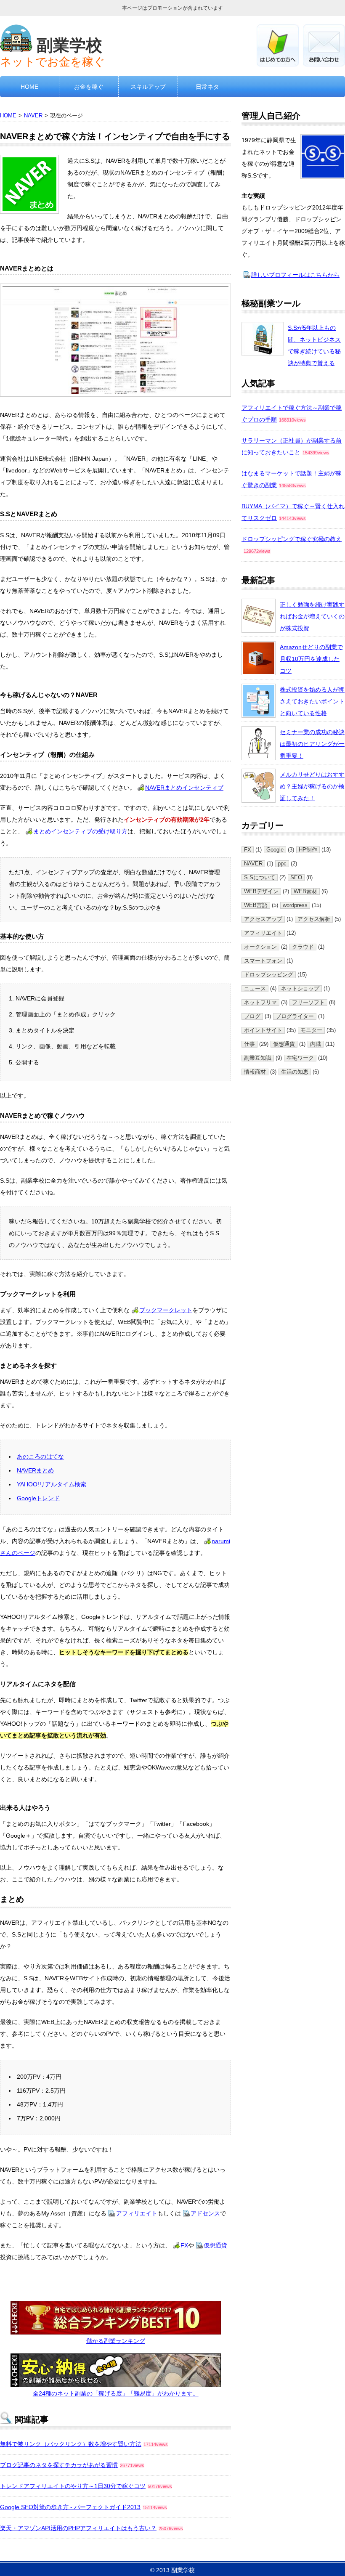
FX (184, 2245)
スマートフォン (263, 961)
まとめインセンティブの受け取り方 (80, 831)
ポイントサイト (263, 1030)
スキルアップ (148, 87)
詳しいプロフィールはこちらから (295, 275)
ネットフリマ (260, 1003)
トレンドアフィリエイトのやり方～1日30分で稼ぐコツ (73, 2486)
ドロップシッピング (269, 975)
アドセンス (205, 2213)
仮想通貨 (215, 2245)
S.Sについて (260, 878)
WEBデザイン (261, 891)
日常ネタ (207, 87)
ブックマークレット (166, 1310)
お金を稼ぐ (89, 87)
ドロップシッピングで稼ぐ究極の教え (292, 539)
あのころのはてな (40, 1456)
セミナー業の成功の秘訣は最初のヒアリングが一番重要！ (312, 744)
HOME (29, 87)
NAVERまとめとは (27, 268)
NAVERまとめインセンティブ (184, 788)
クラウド (303, 947)
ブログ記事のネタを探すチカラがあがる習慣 (59, 2465)
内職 (316, 1044)
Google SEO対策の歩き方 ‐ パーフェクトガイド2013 (70, 2507)
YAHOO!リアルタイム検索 (52, 1484)
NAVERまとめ (35, 1470)
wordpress (295, 905)
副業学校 (69, 45)
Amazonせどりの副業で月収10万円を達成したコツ (311, 659)
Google (275, 850)
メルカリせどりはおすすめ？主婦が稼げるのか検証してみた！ (312, 786)
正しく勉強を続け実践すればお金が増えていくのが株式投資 (312, 616)
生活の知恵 (295, 1072)
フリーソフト (308, 1003)
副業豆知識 (258, 1058)
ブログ (252, 1016)
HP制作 (308, 850)
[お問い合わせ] (324, 64)
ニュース (255, 989)
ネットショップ (300, 989)
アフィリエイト (137, 2213)
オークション (260, 947)
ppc (282, 864)
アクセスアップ (263, 919)
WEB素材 (305, 891)
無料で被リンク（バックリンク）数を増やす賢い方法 (71, 2444)
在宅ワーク (300, 1058)
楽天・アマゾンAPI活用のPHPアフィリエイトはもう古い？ (78, 2528)
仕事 (249, 1044)
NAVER (33, 116)
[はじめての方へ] (278, 64)
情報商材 (255, 1072)
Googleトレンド (38, 1498)
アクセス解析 (314, 919)
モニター (311, 1030)
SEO (296, 878)
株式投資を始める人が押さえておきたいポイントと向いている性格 (312, 701)
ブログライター (295, 1016)
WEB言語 (256, 905)
